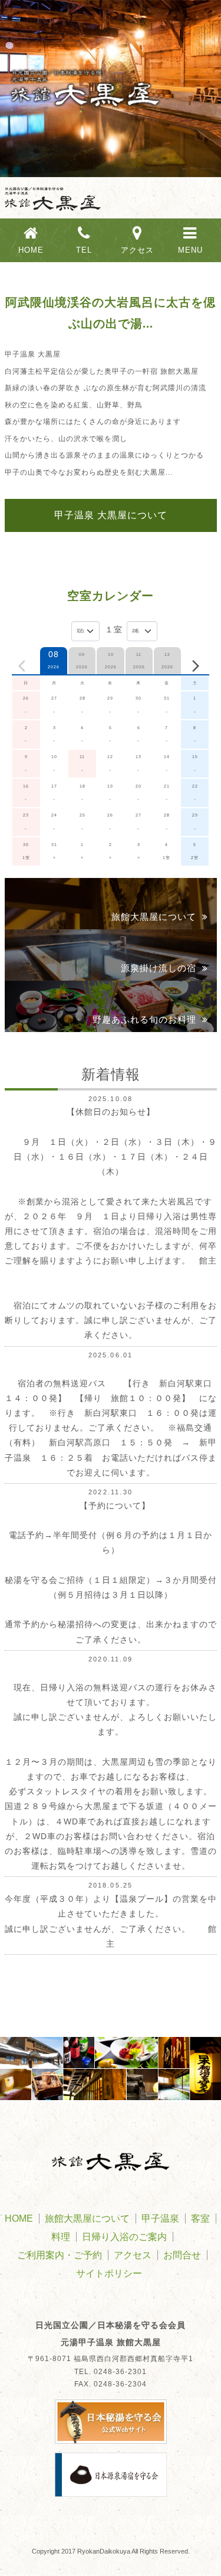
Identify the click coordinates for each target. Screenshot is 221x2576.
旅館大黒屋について (87, 2219)
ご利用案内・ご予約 (60, 2255)
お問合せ (182, 2255)
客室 (200, 2219)
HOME (31, 250)
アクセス (137, 250)
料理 (61, 2237)
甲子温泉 (160, 2219)
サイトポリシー (109, 2273)
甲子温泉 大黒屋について (111, 515)
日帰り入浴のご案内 (124, 2237)
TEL (84, 250)
